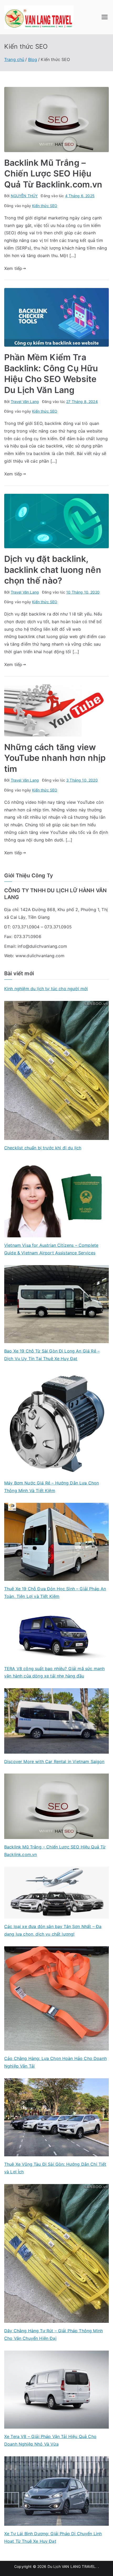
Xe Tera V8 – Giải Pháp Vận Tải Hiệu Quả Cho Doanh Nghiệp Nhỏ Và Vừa (50, 2440)
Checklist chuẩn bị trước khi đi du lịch (43, 1148)
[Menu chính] (105, 17)
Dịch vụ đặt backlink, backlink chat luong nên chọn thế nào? (53, 570)
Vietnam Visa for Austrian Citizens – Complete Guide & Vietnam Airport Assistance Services (51, 1249)
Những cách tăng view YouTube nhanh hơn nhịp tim (55, 758)
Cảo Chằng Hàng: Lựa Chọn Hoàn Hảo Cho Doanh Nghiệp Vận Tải (55, 2062)
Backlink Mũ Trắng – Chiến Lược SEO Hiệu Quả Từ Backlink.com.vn (53, 174)
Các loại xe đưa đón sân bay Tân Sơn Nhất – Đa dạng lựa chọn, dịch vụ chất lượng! (53, 1930)
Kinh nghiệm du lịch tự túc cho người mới (46, 989)
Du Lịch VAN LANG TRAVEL (72, 2566)
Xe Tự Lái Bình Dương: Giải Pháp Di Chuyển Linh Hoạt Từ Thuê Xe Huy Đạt (53, 2537)
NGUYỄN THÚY (24, 196)
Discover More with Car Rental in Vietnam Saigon (54, 1761)
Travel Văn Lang (25, 401)
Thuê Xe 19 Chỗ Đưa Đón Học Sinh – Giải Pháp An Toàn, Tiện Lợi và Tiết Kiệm (55, 1592)
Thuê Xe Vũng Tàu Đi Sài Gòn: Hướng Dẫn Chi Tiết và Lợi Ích (55, 2168)
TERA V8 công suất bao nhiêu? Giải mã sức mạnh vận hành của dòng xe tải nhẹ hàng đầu (54, 1672)
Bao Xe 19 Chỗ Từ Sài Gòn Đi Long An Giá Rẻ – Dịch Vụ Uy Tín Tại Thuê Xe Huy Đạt (52, 1355)
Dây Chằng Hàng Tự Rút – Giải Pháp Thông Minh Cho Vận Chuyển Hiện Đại (53, 2334)
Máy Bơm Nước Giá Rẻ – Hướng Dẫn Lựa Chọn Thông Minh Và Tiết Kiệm (52, 1487)
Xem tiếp (13, 268)
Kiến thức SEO (45, 206)
